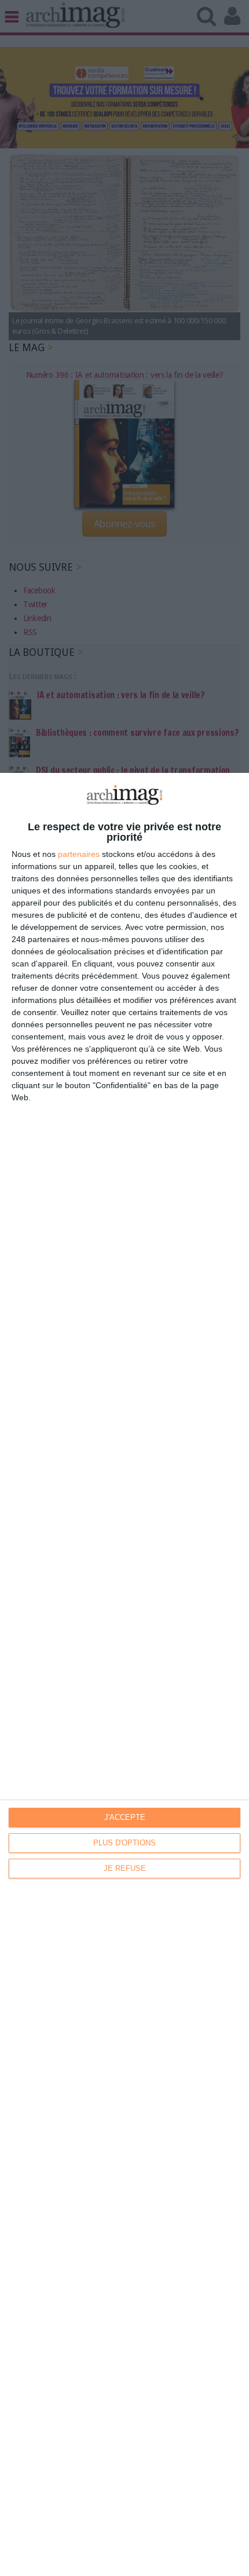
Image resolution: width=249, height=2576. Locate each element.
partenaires (79, 854)
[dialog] (124, 1674)
